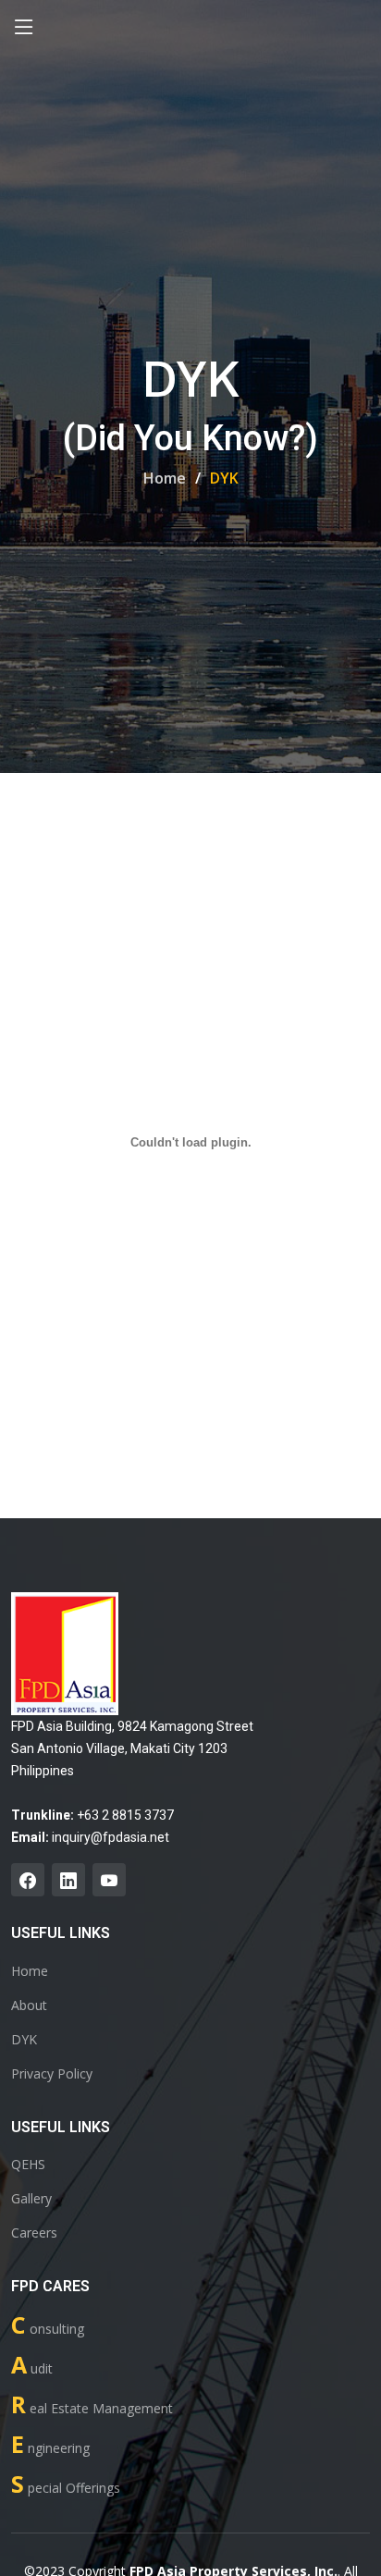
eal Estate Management (92, 2404)
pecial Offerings (66, 2484)
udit (32, 2365)
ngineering (50, 2444)
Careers (34, 2233)
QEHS (28, 2165)
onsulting (48, 2325)
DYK (24, 2040)
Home (165, 478)
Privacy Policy (52, 2074)
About (29, 2006)
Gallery (31, 2199)
